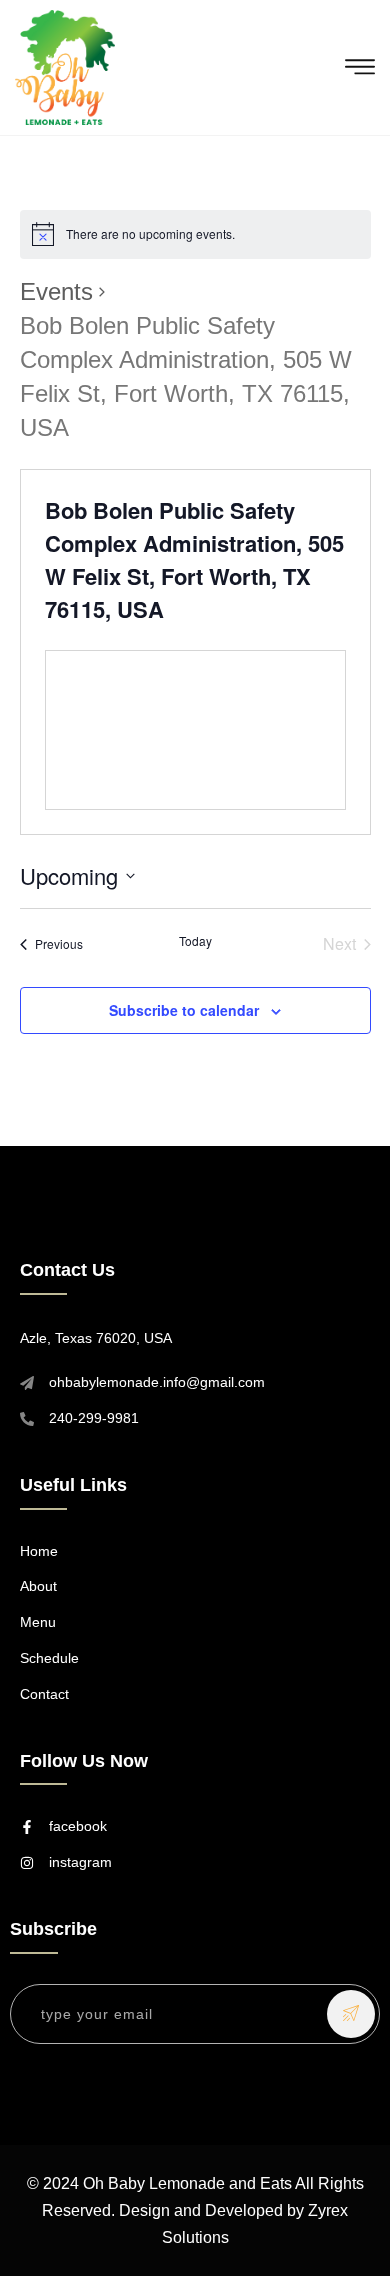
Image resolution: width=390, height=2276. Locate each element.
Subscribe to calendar (184, 1010)
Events (56, 291)
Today (195, 941)
